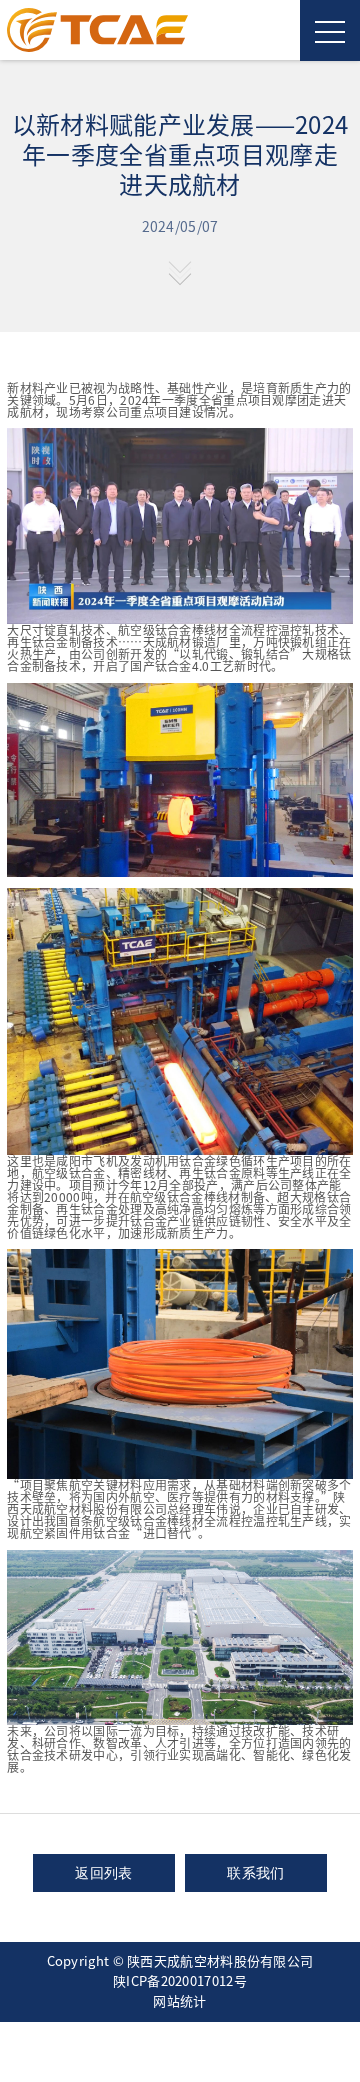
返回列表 (103, 1873)
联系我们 (255, 1873)
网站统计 (179, 2001)
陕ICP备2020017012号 (180, 1981)
